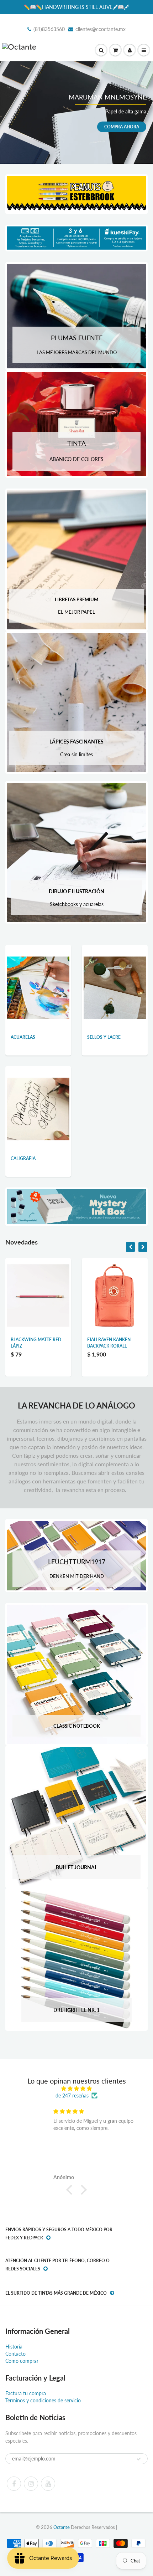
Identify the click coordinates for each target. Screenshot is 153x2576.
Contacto (15, 2354)
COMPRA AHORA (122, 126)
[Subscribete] (139, 2459)
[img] (76, 2089)
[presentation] (130, 1247)
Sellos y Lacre (104, 1037)
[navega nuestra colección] (38, 977)
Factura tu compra (26, 2393)
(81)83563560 (49, 29)
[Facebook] (14, 2484)
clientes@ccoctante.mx (101, 29)
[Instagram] (31, 2484)
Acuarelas (23, 1037)
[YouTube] (48, 2484)
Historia (14, 2347)
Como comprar (22, 2361)
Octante (62, 2527)
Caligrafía (23, 1158)
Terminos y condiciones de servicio (43, 2400)
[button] (71, 2190)
